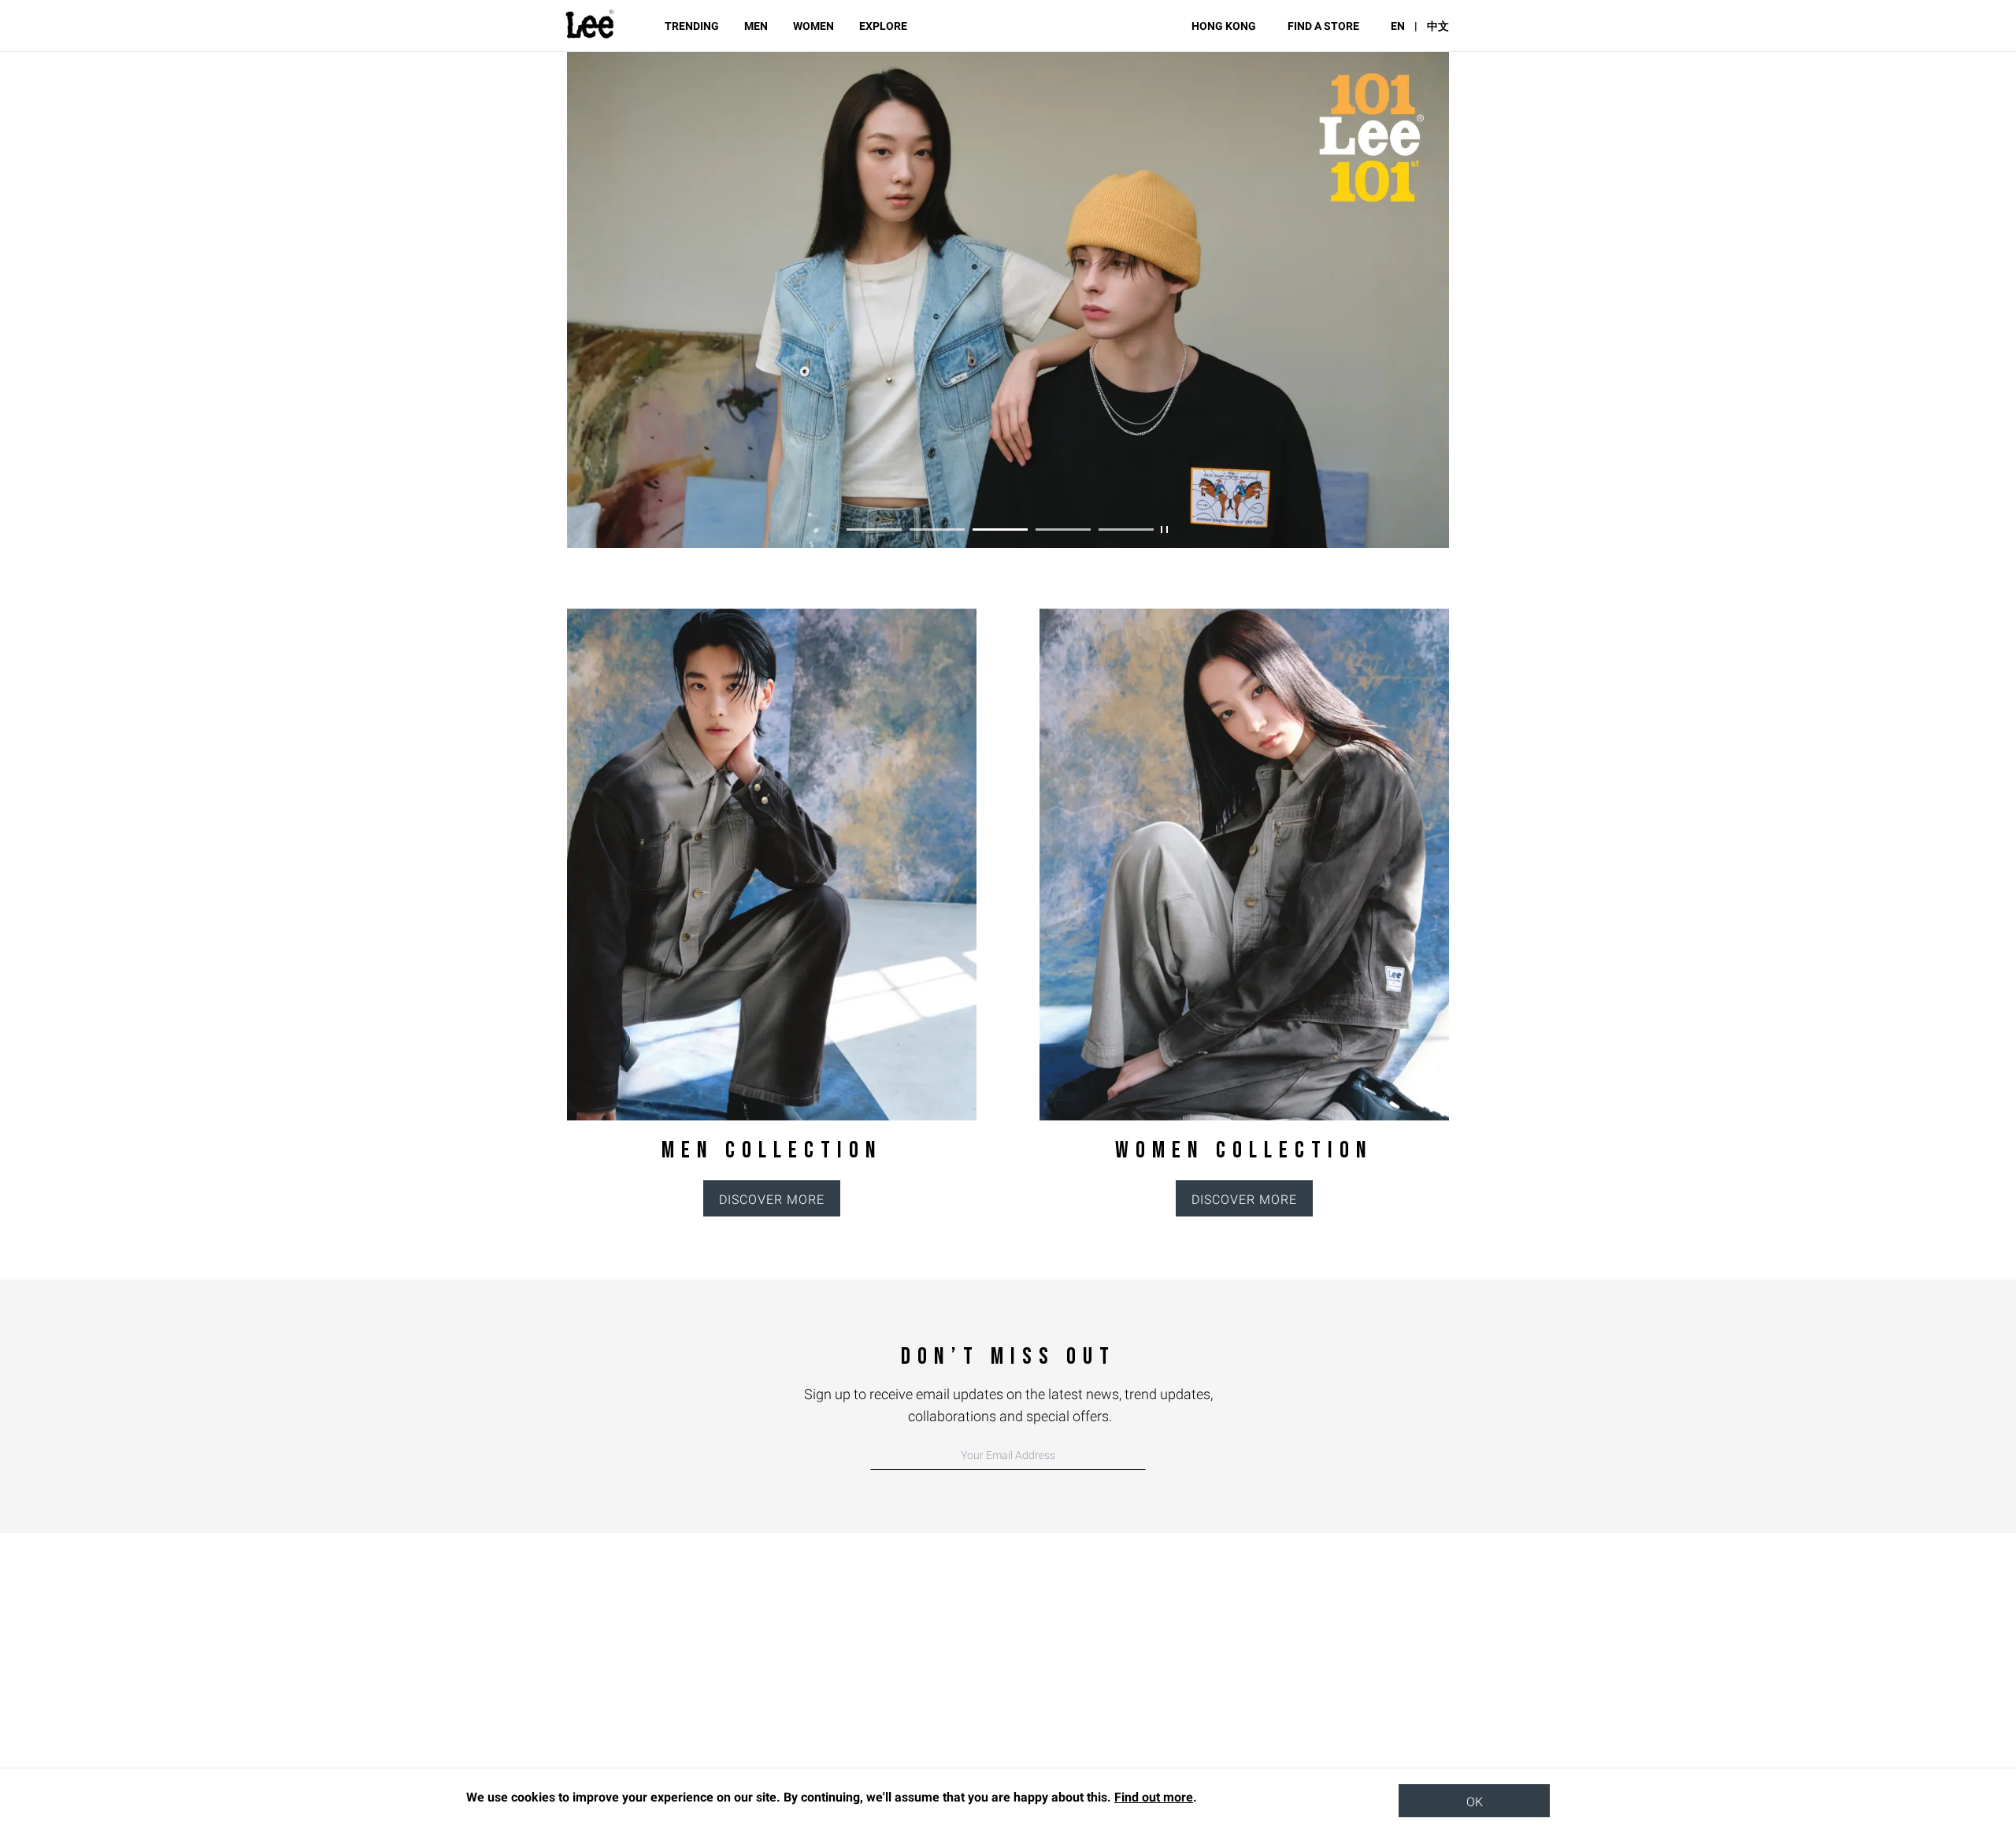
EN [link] (1398, 26)
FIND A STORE (1323, 26)
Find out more (1154, 1797)
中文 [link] (1438, 26)
